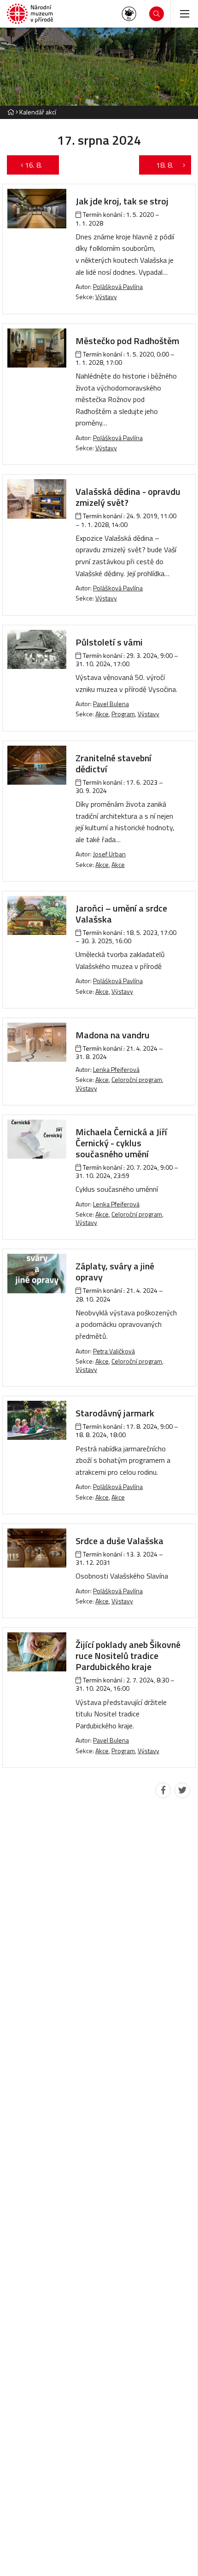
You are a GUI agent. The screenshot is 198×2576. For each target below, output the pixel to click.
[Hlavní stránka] (11, 112)
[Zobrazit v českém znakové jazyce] (129, 14)
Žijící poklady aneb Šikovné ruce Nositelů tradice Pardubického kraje (128, 1656)
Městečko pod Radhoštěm (127, 341)
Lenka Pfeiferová (116, 1069)
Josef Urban (109, 854)
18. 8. (160, 165)
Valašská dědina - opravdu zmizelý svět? (128, 497)
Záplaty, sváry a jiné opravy (115, 1271)
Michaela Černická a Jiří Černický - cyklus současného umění (121, 1143)
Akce (102, 714)
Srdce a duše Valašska (119, 1541)
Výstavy (106, 297)
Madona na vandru (113, 1035)
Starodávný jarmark (115, 1413)
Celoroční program (137, 1079)
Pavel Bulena (111, 704)
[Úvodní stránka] (30, 14)
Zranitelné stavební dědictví (114, 763)
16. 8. (38, 165)
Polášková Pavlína (118, 286)
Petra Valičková (114, 1351)
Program (123, 714)
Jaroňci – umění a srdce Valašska (121, 914)
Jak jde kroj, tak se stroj (122, 201)
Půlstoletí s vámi (109, 642)
